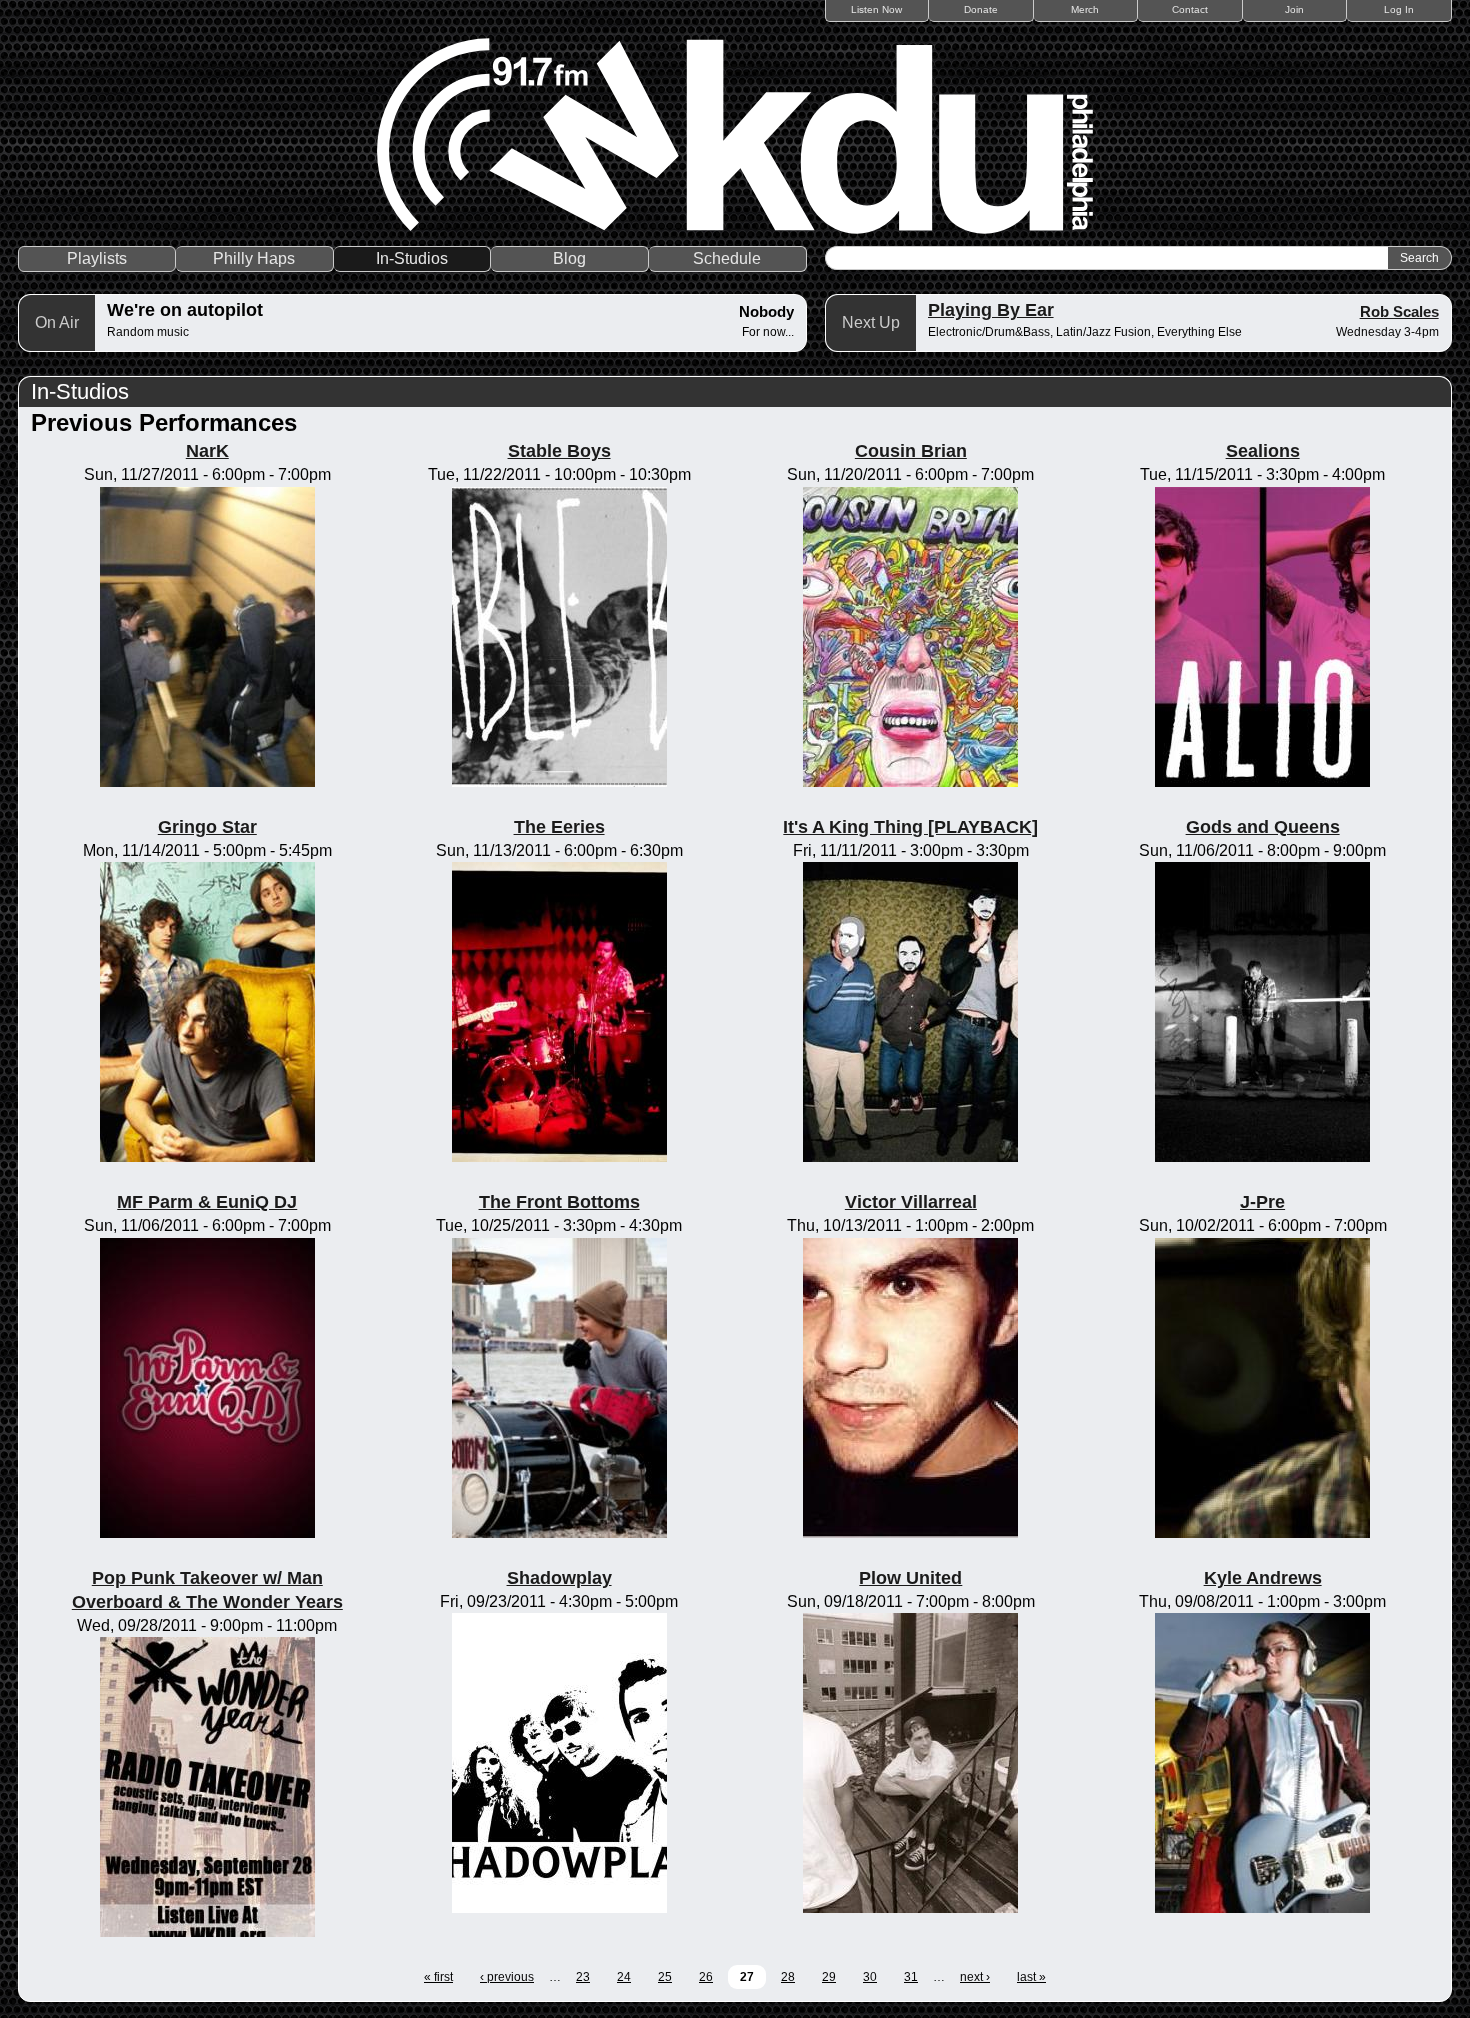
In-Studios (412, 258)
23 (583, 1977)
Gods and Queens (1263, 827)
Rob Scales (1399, 311)
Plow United (910, 1578)
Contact (1190, 9)
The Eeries (559, 827)
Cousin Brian (911, 451)
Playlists (97, 258)
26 (706, 1977)
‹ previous (507, 1977)
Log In (1399, 9)
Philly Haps (254, 258)
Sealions (1263, 451)
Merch (1085, 9)
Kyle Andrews (1263, 1578)
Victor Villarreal (911, 1202)
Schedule (727, 258)
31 (911, 1977)
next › (975, 1977)
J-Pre (1262, 1202)
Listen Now (876, 9)
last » (1031, 1977)
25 (665, 1977)
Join (1294, 9)
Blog (569, 258)
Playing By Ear (991, 310)
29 (829, 1977)
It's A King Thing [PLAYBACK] (910, 827)
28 (788, 1977)
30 (870, 1977)
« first (438, 1977)
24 (624, 1977)
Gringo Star (207, 827)
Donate (981, 9)
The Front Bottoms (559, 1202)
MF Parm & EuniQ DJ (207, 1202)
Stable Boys (559, 451)
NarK (207, 451)
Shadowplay (559, 1578)
